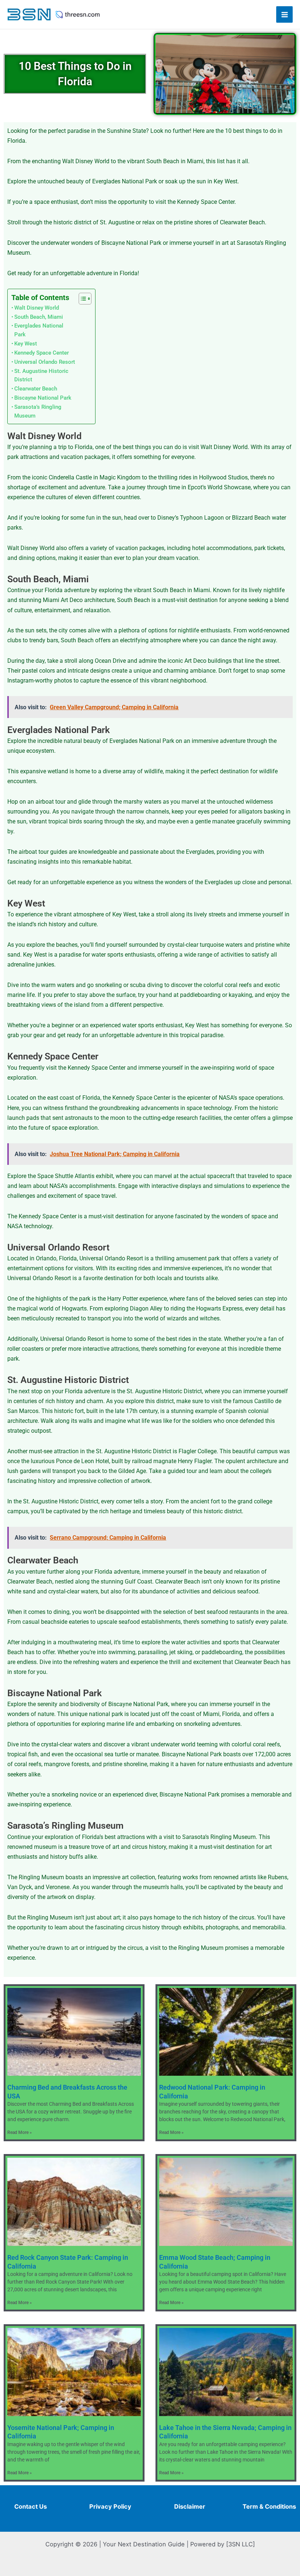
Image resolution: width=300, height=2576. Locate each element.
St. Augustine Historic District (41, 375)
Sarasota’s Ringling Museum (38, 411)
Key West (26, 344)
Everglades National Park (39, 330)
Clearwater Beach (36, 389)
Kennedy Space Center (42, 353)
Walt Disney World (37, 308)
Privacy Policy (110, 2506)
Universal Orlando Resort (45, 362)
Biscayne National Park (43, 398)
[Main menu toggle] (284, 14)
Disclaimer (190, 2506)
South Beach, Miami (39, 317)
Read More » (20, 2132)
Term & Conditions (269, 2506)
